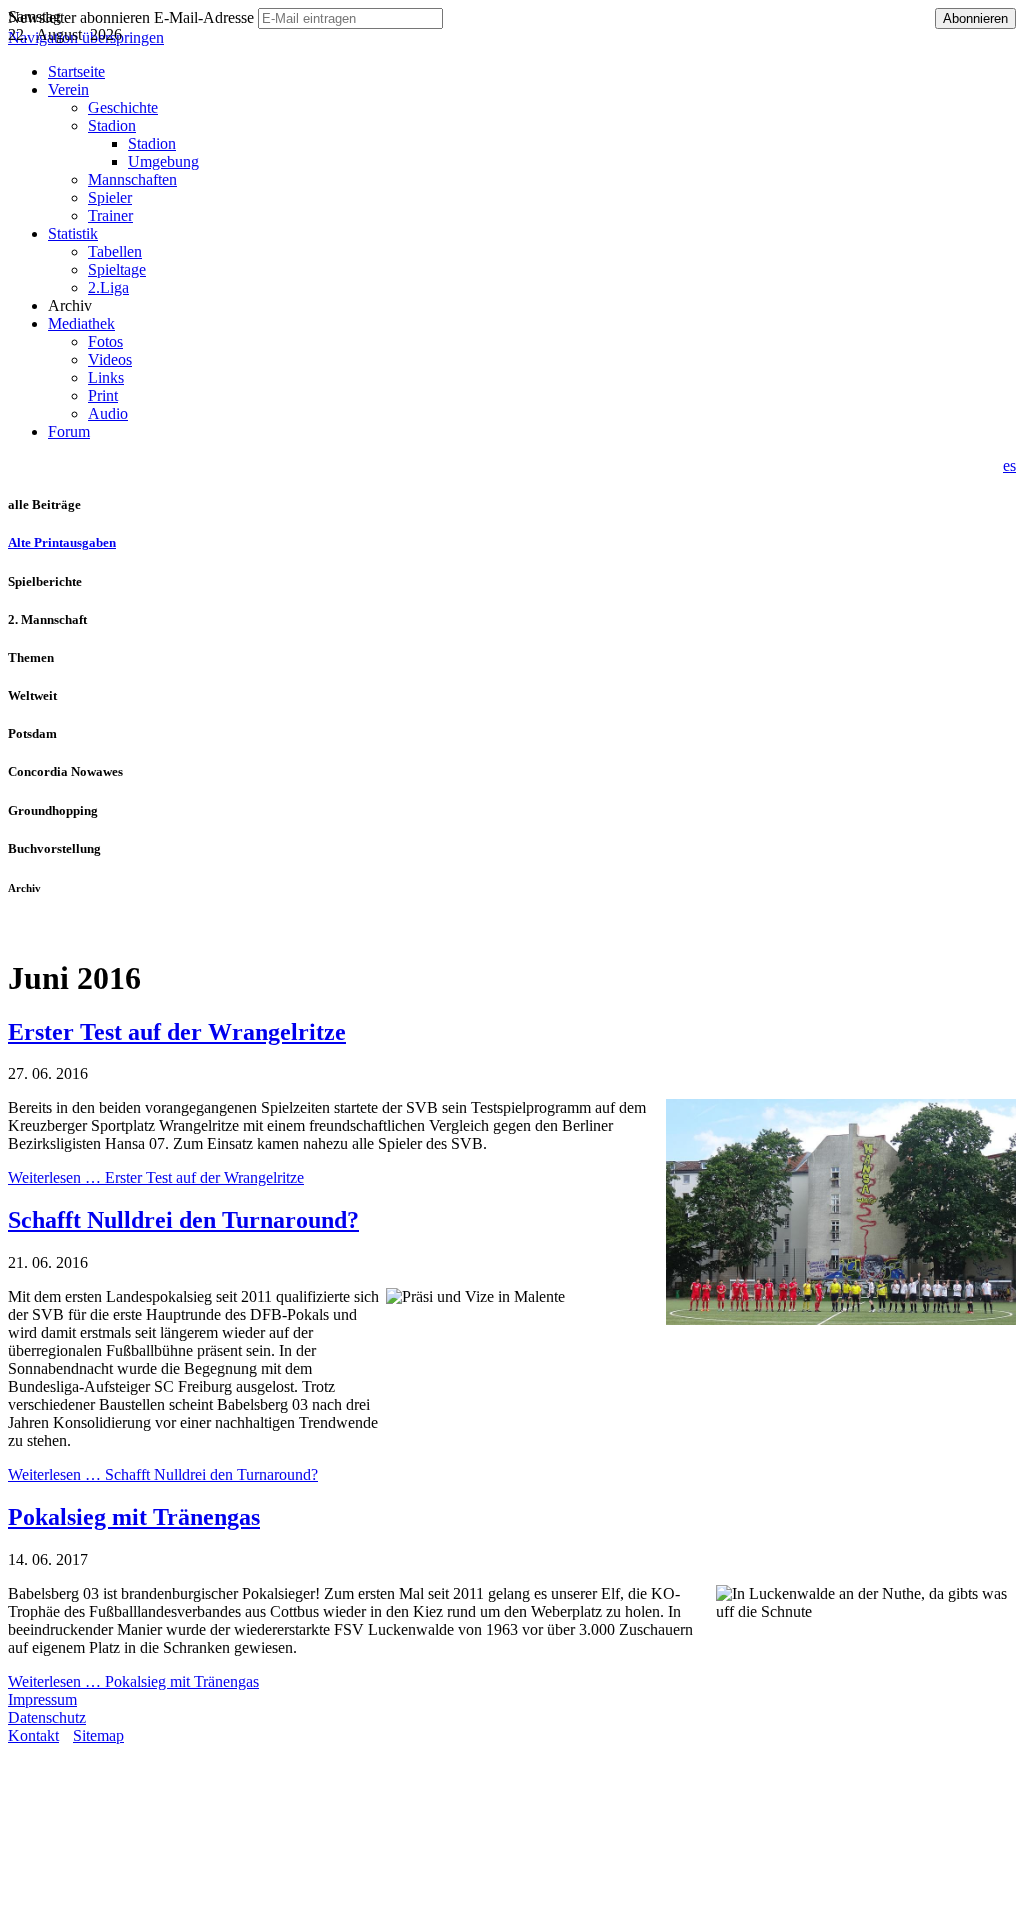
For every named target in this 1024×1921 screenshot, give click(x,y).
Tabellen (115, 251)
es (1009, 465)
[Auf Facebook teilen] (36, 929)
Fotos (105, 341)
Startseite (76, 71)
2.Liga (108, 287)
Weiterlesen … (156, 1177)
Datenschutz (47, 1717)
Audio (108, 413)
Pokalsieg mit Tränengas (134, 1517)
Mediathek (81, 323)
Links (106, 377)
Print (103, 395)
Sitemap (98, 1735)
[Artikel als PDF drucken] (16, 929)
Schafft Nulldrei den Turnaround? (183, 1220)
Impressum (42, 1699)
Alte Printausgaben (62, 542)
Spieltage (117, 269)
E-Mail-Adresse (204, 17)
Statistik (73, 233)
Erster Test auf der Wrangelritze (177, 1032)
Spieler (110, 197)
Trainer (110, 215)
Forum (69, 431)
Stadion (112, 125)
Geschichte (123, 107)
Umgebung (163, 161)
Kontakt (33, 1735)
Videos (110, 359)
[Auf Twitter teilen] (56, 929)
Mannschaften (132, 179)
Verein (68, 89)
